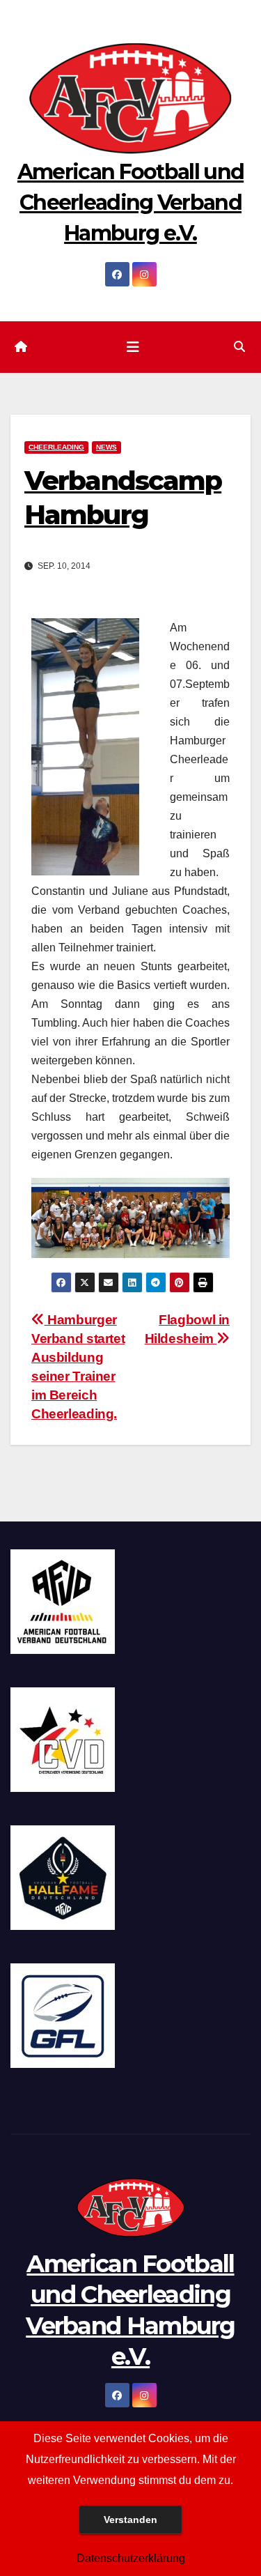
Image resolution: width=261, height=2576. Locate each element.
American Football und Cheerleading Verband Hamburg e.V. (130, 202)
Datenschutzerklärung (131, 2558)
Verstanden (130, 2520)
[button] (239, 347)
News (106, 447)
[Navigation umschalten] (133, 347)
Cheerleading (56, 447)
